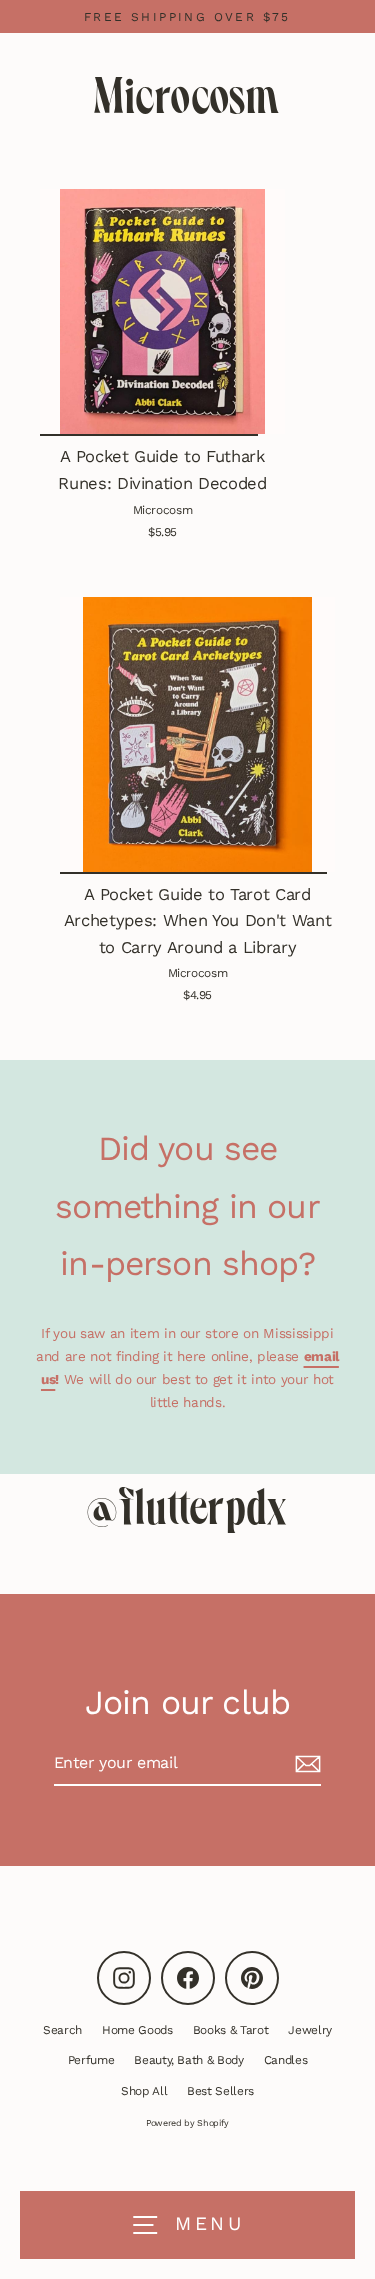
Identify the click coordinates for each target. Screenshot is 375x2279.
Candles (286, 2060)
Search (62, 2030)
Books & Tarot (231, 2030)
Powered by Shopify (187, 2123)
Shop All (144, 2091)
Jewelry (310, 2030)
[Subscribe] (305, 1763)
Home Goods (137, 2030)
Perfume (91, 2060)
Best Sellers (220, 2091)
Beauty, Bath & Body (189, 2060)
